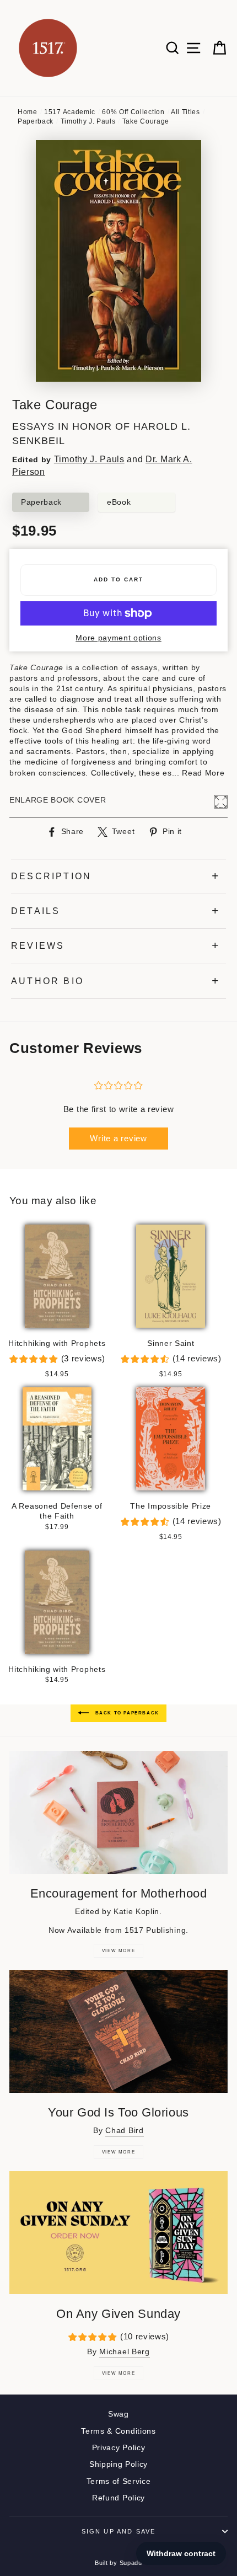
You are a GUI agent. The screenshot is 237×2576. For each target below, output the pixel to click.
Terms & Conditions (118, 2431)
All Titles (185, 112)
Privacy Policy (119, 2448)
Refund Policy (118, 2498)
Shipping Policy (118, 2464)
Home (28, 112)
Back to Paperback (126, 1713)
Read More (203, 773)
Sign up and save (119, 2531)
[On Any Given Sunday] (118, 2233)
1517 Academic (70, 112)
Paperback (36, 121)
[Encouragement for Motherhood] (118, 1812)
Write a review (118, 1138)
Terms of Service (119, 2481)
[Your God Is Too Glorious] (118, 2031)
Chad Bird (124, 2131)
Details (36, 911)
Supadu (131, 2563)
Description (51, 876)
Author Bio (47, 981)
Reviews (38, 946)
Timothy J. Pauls (88, 121)
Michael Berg (124, 2352)
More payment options (118, 638)
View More (118, 1951)
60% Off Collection (133, 112)
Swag (118, 2414)
